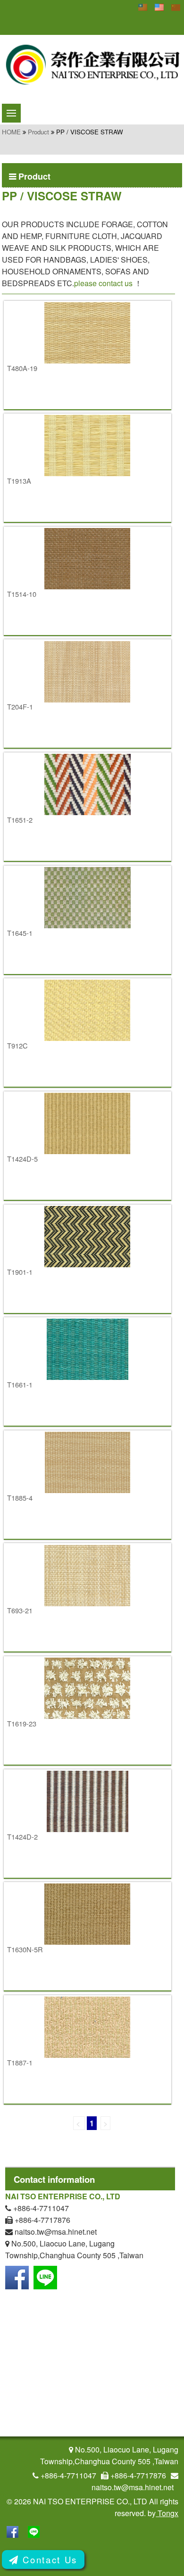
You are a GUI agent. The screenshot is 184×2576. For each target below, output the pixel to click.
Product (38, 132)
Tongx (167, 2513)
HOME (11, 132)
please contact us (103, 283)
